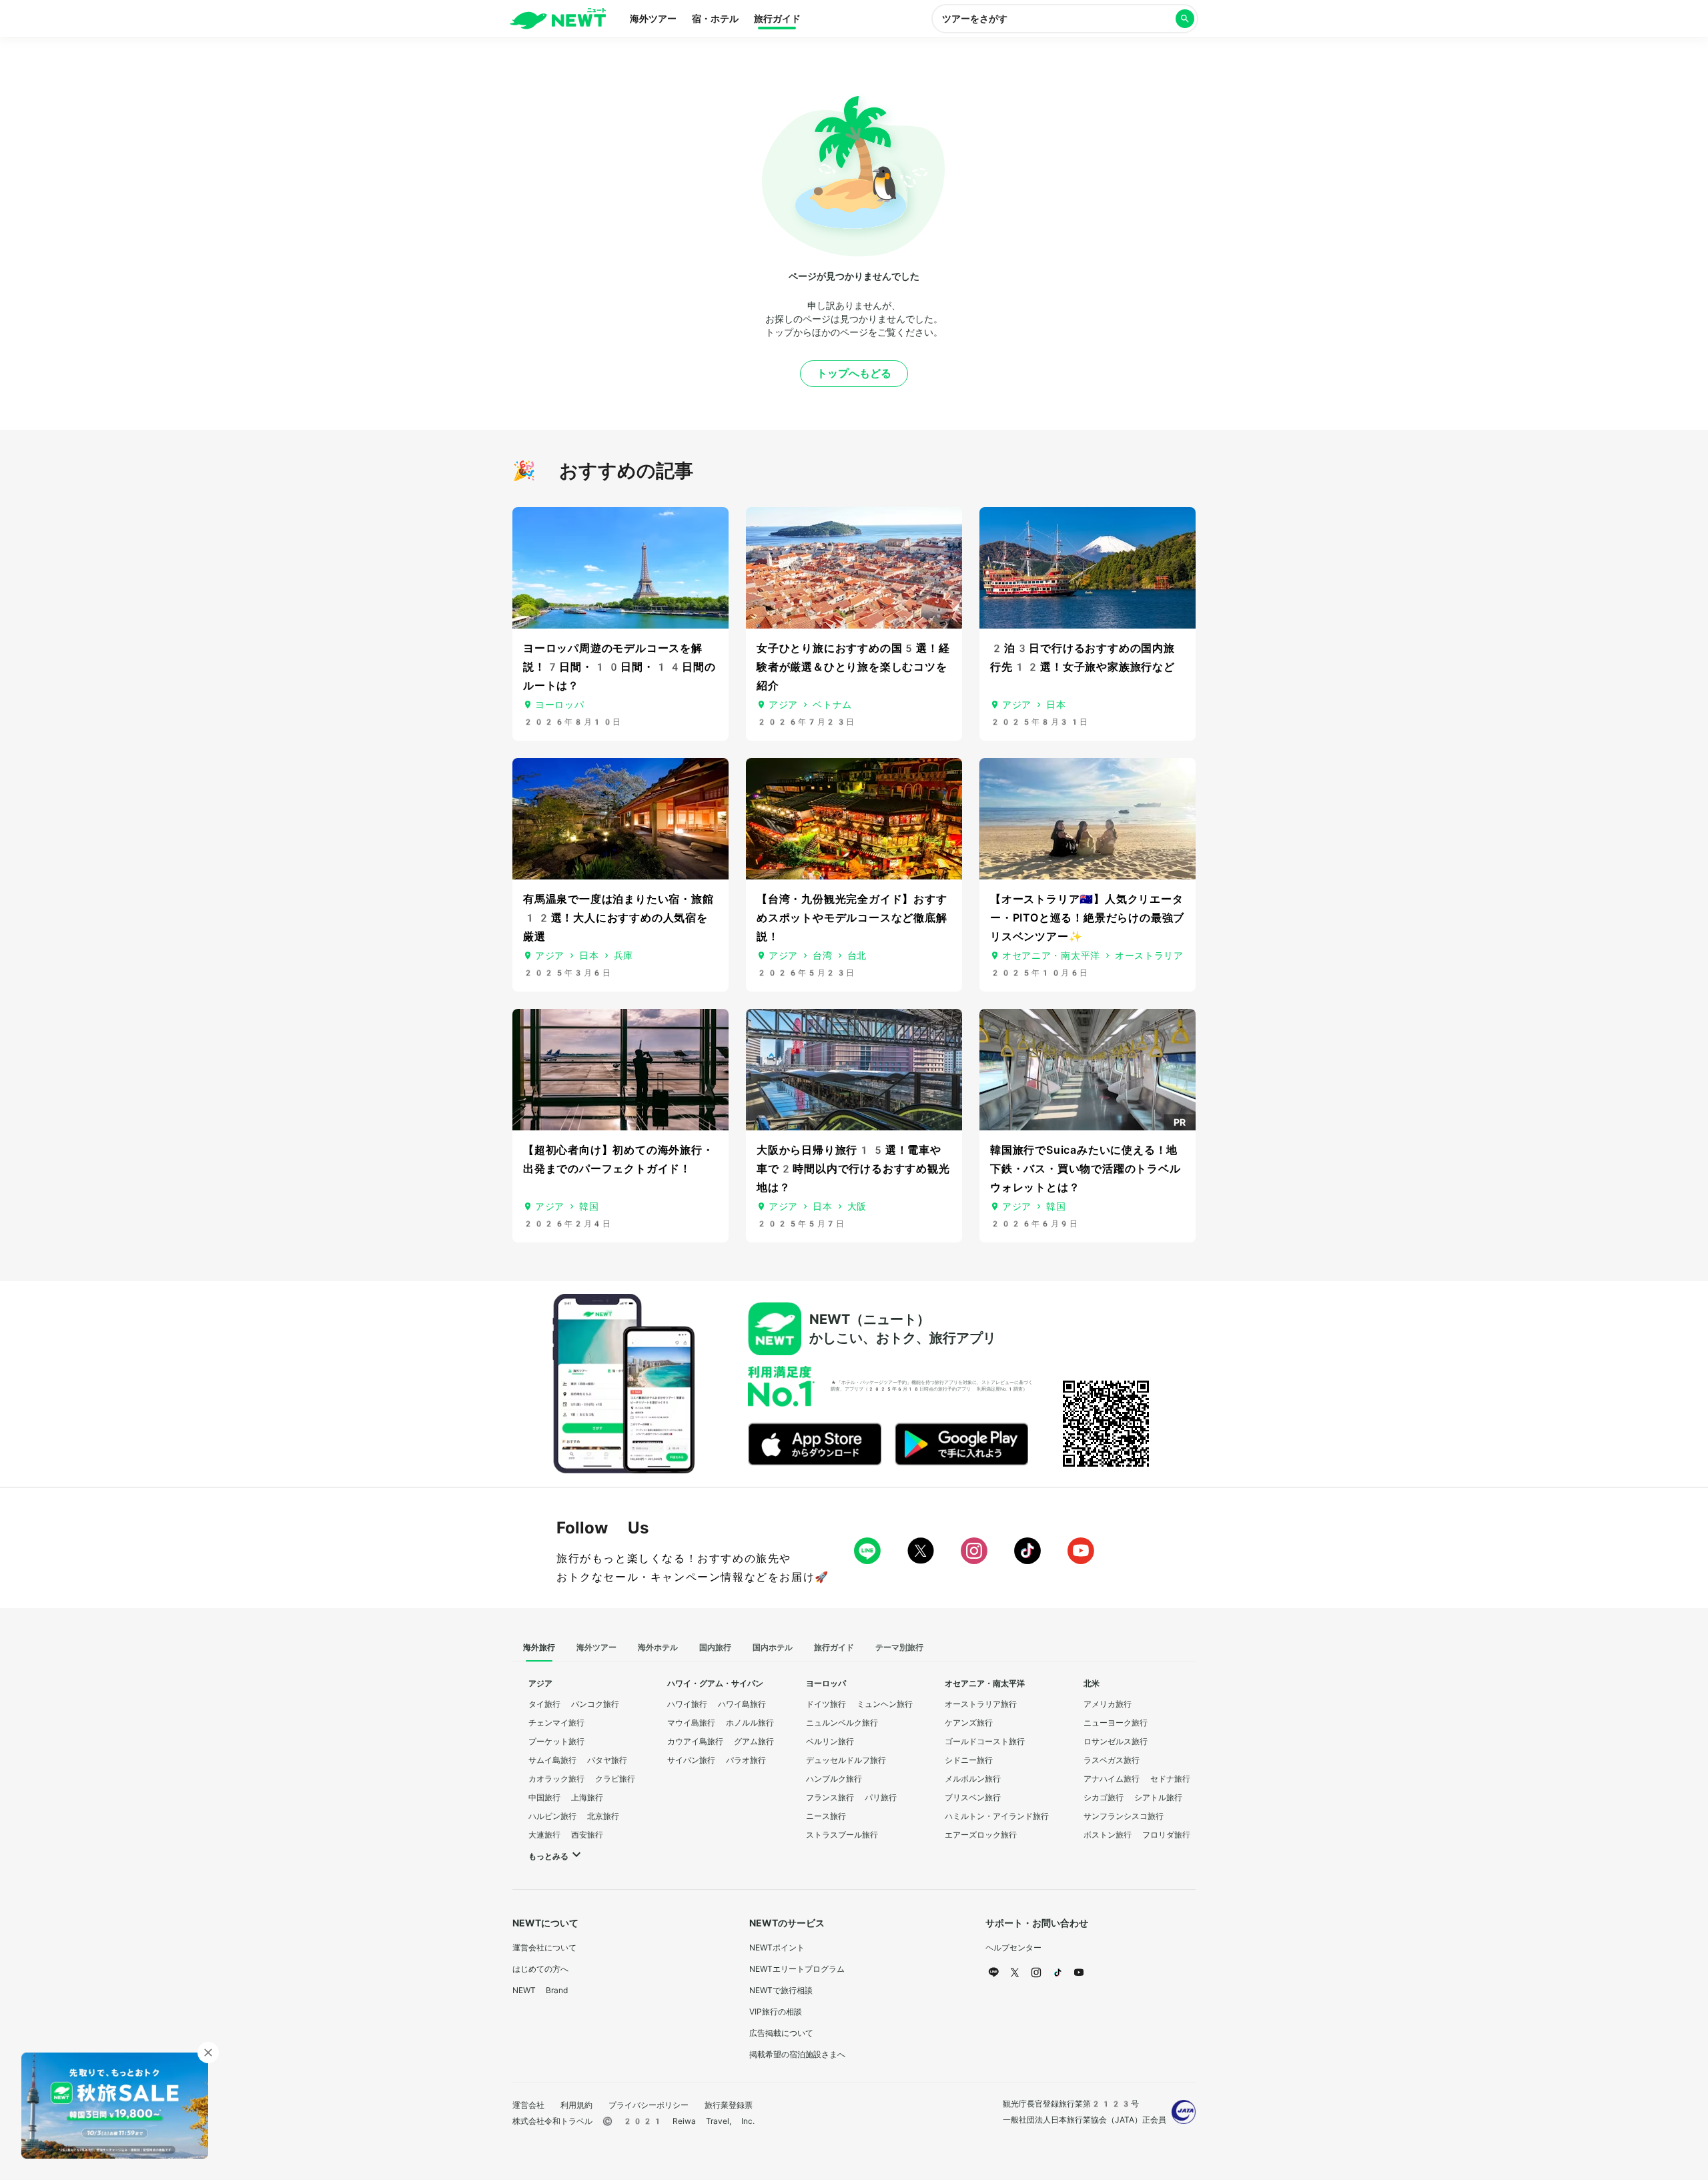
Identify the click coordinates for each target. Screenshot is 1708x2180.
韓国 (589, 1206)
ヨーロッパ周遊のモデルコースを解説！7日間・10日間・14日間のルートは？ (619, 667)
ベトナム (832, 705)
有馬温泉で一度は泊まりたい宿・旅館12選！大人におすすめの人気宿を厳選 (618, 918)
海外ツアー (653, 19)
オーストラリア (1149, 956)
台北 (857, 956)
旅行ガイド (777, 19)
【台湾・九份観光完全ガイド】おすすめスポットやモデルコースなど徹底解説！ (852, 918)
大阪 (857, 1206)
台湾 (822, 956)
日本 (1056, 705)
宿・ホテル (715, 19)
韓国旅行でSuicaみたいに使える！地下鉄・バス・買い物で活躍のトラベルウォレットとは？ (1086, 1169)
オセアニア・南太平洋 (1051, 956)
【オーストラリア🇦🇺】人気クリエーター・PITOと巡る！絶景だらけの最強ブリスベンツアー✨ (1087, 918)
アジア (783, 705)
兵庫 (623, 956)
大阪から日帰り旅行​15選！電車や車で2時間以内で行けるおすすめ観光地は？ (853, 1169)
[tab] (539, 1648)
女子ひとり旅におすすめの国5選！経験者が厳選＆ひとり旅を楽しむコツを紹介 (853, 667)
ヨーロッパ (560, 705)
